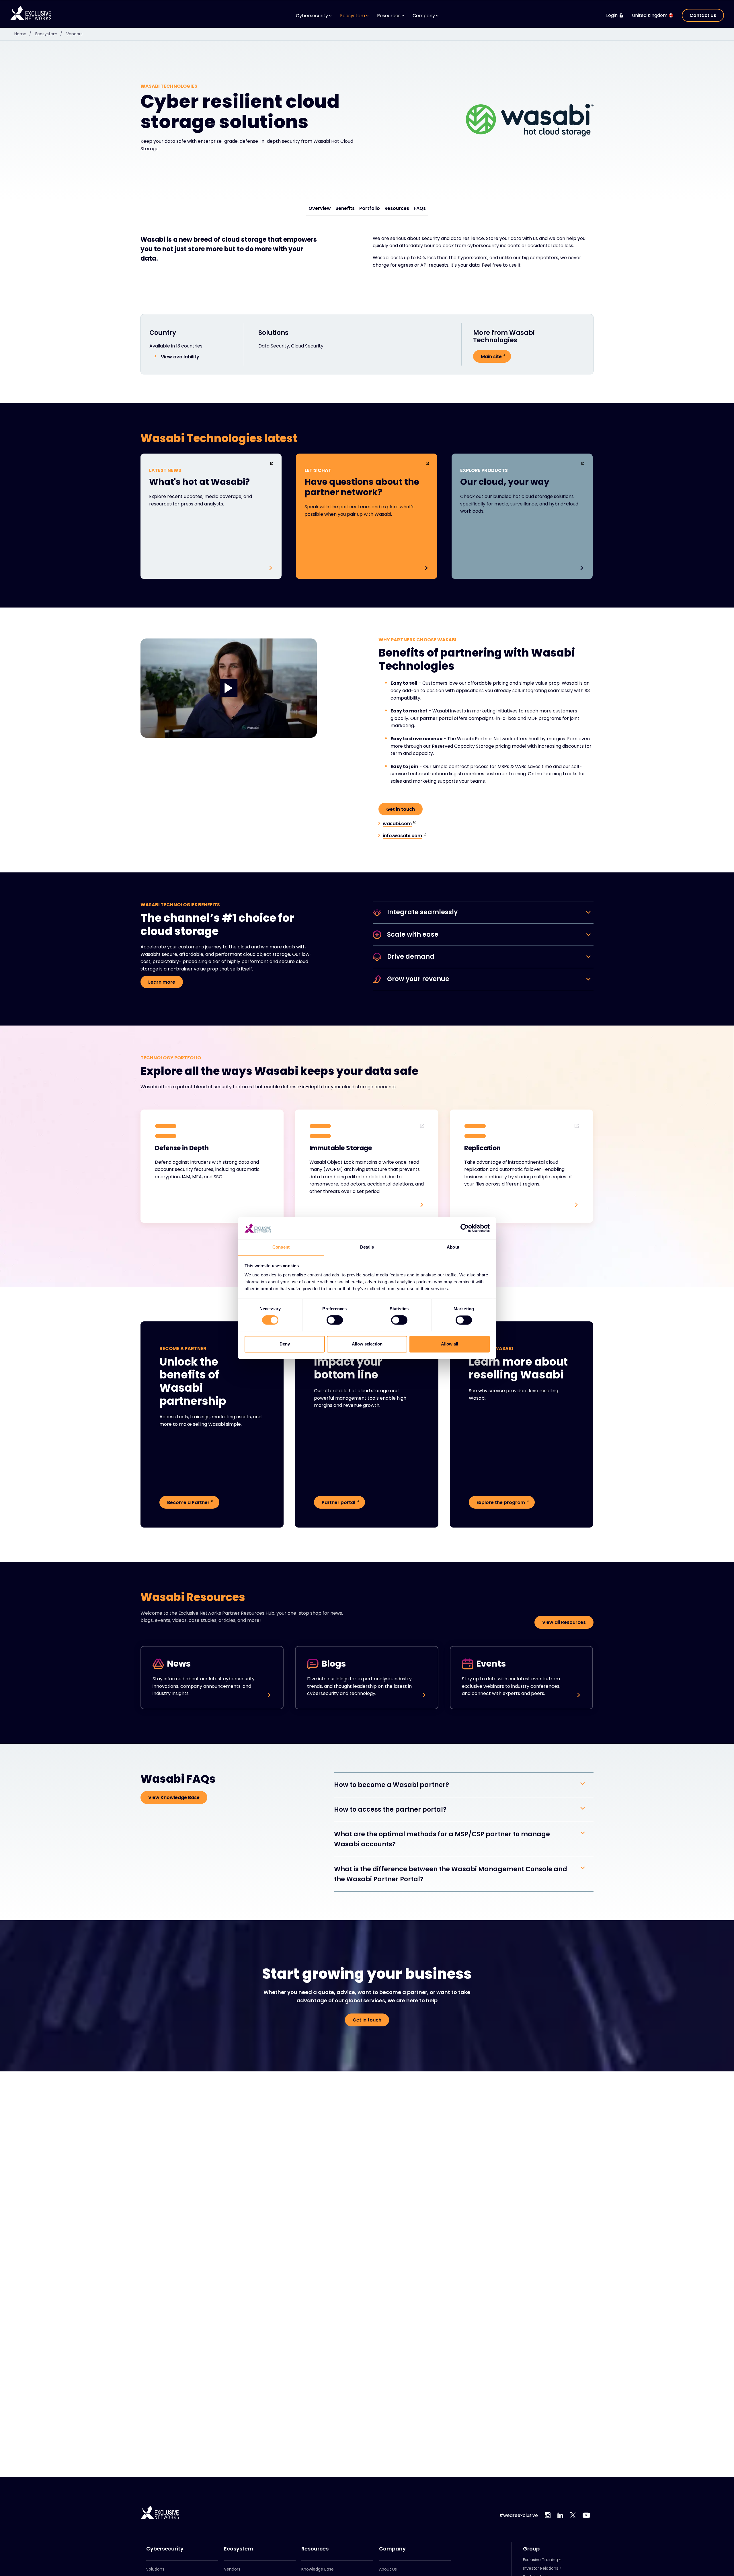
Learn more (162, 982)
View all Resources (564, 1622)
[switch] (335, 1320)
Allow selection (367, 1344)
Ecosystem (49, 34)
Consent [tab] (281, 1247)
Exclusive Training (540, 2560)
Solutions (155, 2569)
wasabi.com (397, 824)
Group (531, 2549)
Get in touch (401, 809)
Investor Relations (541, 2568)
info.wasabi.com (402, 836)
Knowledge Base (318, 2569)
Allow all (450, 1344)
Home (23, 34)
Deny (285, 1344)
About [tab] (453, 1247)
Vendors (74, 34)
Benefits (345, 208)
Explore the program (501, 1502)
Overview (320, 208)
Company (392, 2549)
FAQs (420, 208)
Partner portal (338, 1502)
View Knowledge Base (174, 1797)
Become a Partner (188, 1502)
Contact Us (703, 15)
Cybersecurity (165, 2549)
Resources (397, 208)
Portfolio (370, 208)
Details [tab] (367, 1247)
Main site (491, 357)
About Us (388, 2569)
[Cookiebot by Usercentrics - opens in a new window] (465, 1228)
